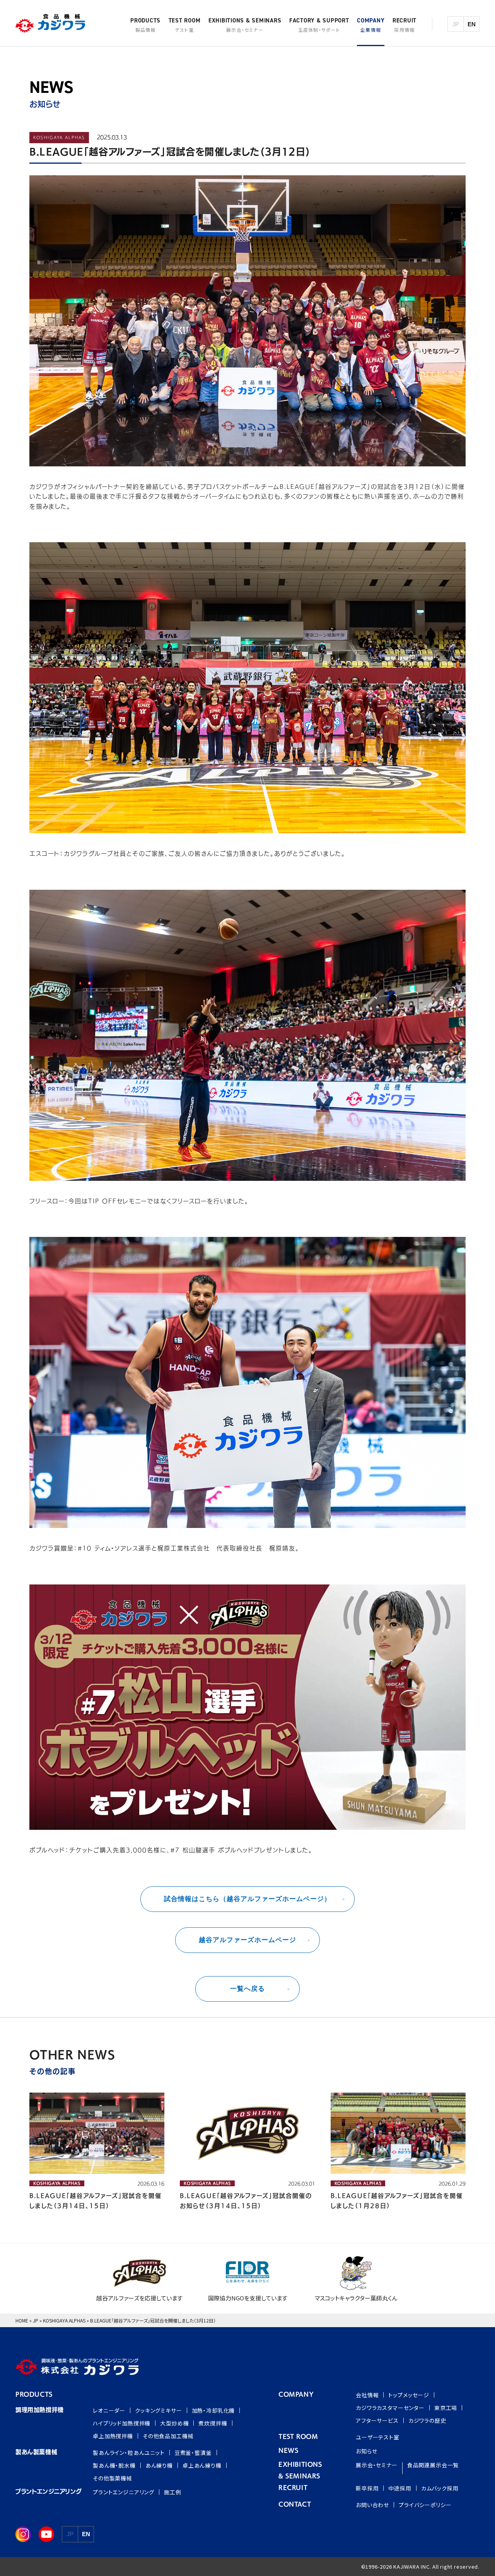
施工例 (173, 2492)
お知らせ (366, 2451)
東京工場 (446, 2408)
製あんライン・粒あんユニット (129, 2453)
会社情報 (367, 2395)
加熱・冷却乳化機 (213, 2410)
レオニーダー (109, 2410)
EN (472, 24)
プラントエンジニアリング (124, 2492)
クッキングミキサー (159, 2410)
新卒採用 (367, 2488)
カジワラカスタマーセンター (390, 2408)
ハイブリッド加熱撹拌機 (122, 2423)
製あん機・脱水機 (114, 2465)
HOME (22, 2320)
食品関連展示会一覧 (433, 2465)
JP (36, 2320)
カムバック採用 (440, 2488)
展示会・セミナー (377, 2465)
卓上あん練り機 (202, 2465)
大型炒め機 (174, 2423)
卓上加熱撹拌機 (113, 2436)
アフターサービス (377, 2420)
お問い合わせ (372, 2505)
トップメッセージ (409, 2395)
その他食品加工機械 (168, 2436)
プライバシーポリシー (425, 2505)
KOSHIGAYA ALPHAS (64, 2320)
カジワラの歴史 (427, 2420)
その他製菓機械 (113, 2478)
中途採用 (400, 2488)
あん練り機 (159, 2465)
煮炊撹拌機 (213, 2423)
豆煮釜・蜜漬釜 (193, 2453)
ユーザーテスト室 (378, 2437)
